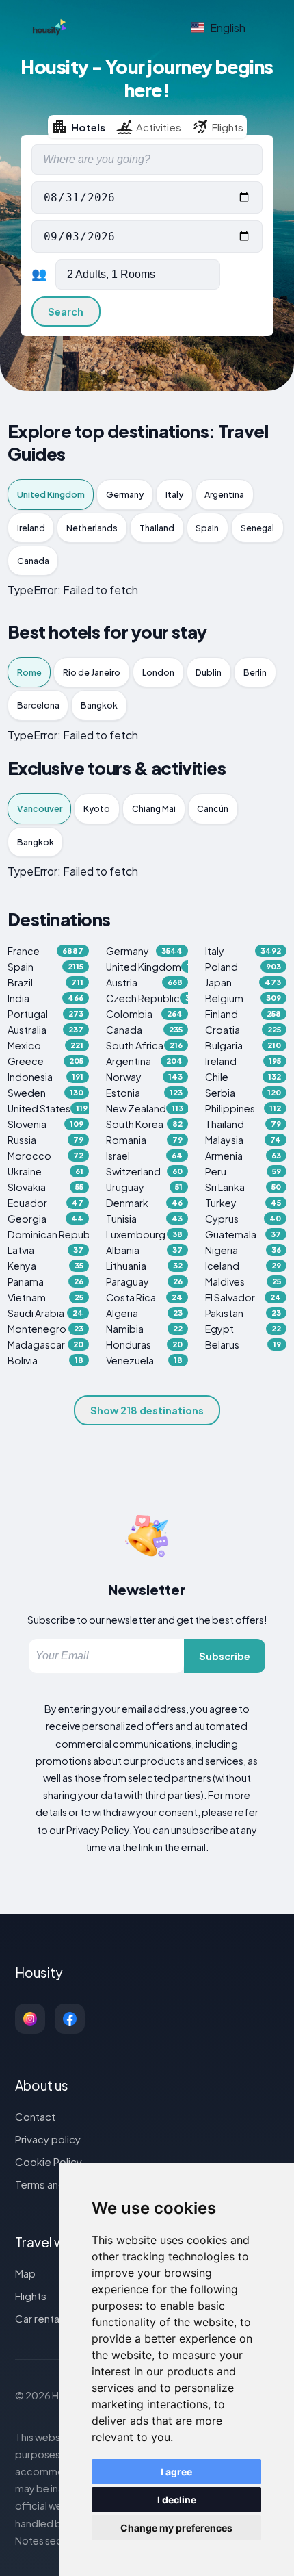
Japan (243, 982)
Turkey (243, 1203)
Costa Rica (144, 1297)
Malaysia (243, 1140)
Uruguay (144, 1187)
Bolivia (46, 1360)
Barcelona (38, 705)
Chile (243, 1077)
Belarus (243, 1344)
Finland (243, 1014)
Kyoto (97, 808)
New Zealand (145, 1108)
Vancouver (40, 808)
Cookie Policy (49, 2161)
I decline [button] (177, 2500)
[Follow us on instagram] (30, 2019)
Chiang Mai (154, 808)
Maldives (243, 1281)
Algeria (144, 1313)
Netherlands (92, 528)
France (46, 951)
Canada (33, 561)
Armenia (243, 1156)
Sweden (46, 1093)
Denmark (144, 1203)
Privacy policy (48, 2139)
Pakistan (243, 1313)
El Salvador (243, 1297)
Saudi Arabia (46, 1313)
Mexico (46, 1045)
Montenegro (46, 1329)
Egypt (243, 1329)
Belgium (243, 998)
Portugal (46, 1014)
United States (48, 1108)
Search (66, 311)
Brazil (46, 982)
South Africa (144, 1045)
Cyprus (243, 1219)
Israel (144, 1156)
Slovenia (46, 1124)
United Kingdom (51, 494)
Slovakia (46, 1187)
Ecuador (46, 1203)
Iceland (243, 1266)
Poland (243, 967)
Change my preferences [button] (176, 2528)
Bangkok (99, 705)
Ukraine (46, 1171)
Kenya (46, 1266)
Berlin (255, 672)
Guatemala (243, 1234)
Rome (29, 672)
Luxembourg (144, 1234)
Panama (46, 1281)
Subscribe (225, 1656)
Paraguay (144, 1281)
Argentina (224, 494)
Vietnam (46, 1297)
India (46, 998)
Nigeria (243, 1250)
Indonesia (46, 1077)
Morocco (46, 1156)
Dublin (209, 672)
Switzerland (144, 1171)
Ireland (31, 528)
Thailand (157, 528)
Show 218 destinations (147, 1410)
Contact (35, 2116)
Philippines (243, 1108)
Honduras (144, 1344)
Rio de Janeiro (92, 672)
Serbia (243, 1093)
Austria (144, 982)
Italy (174, 494)
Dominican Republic (49, 1234)
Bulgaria (243, 1045)
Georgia (46, 1219)
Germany (125, 494)
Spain (207, 528)
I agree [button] (176, 2472)
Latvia (46, 1250)
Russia (46, 1140)
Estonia (144, 1093)
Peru (243, 1171)
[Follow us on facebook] (70, 2019)
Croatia (243, 1030)
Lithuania (144, 1266)
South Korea (144, 1124)
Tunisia (144, 1219)
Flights (228, 127)
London (158, 672)
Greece (46, 1061)
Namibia (144, 1329)
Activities (159, 127)
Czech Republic (147, 998)
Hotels (88, 127)
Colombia (144, 1014)
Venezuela (144, 1360)
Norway (144, 1077)
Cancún (213, 808)
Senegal (257, 528)
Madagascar (46, 1344)
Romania (144, 1140)
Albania (144, 1250)
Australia (46, 1030)
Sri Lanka (243, 1187)
